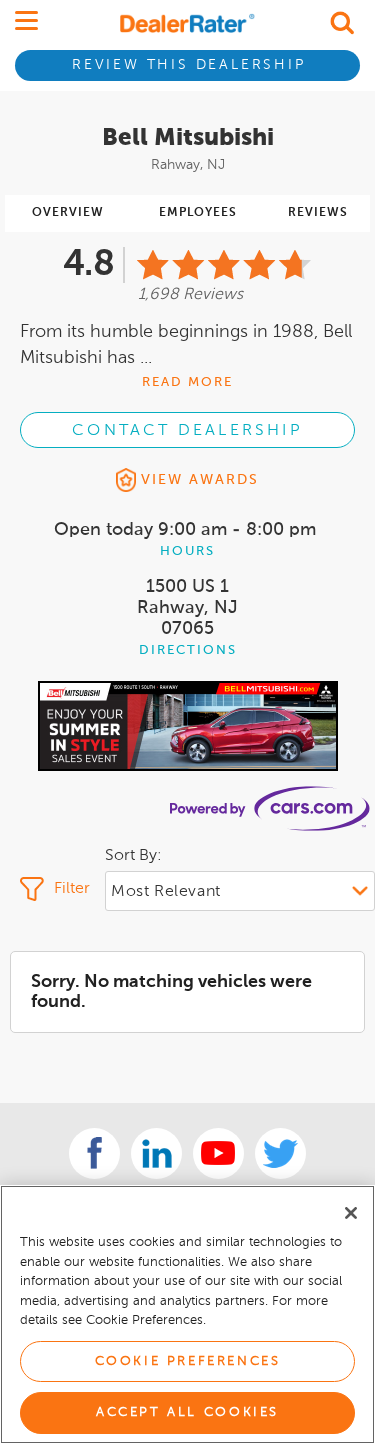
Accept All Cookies (187, 1412)
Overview (68, 213)
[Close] (351, 1213)
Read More (187, 382)
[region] (187, 1314)
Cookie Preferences (188, 1361)
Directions (188, 650)
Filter (72, 889)
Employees (198, 213)
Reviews (318, 213)
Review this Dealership (189, 65)
